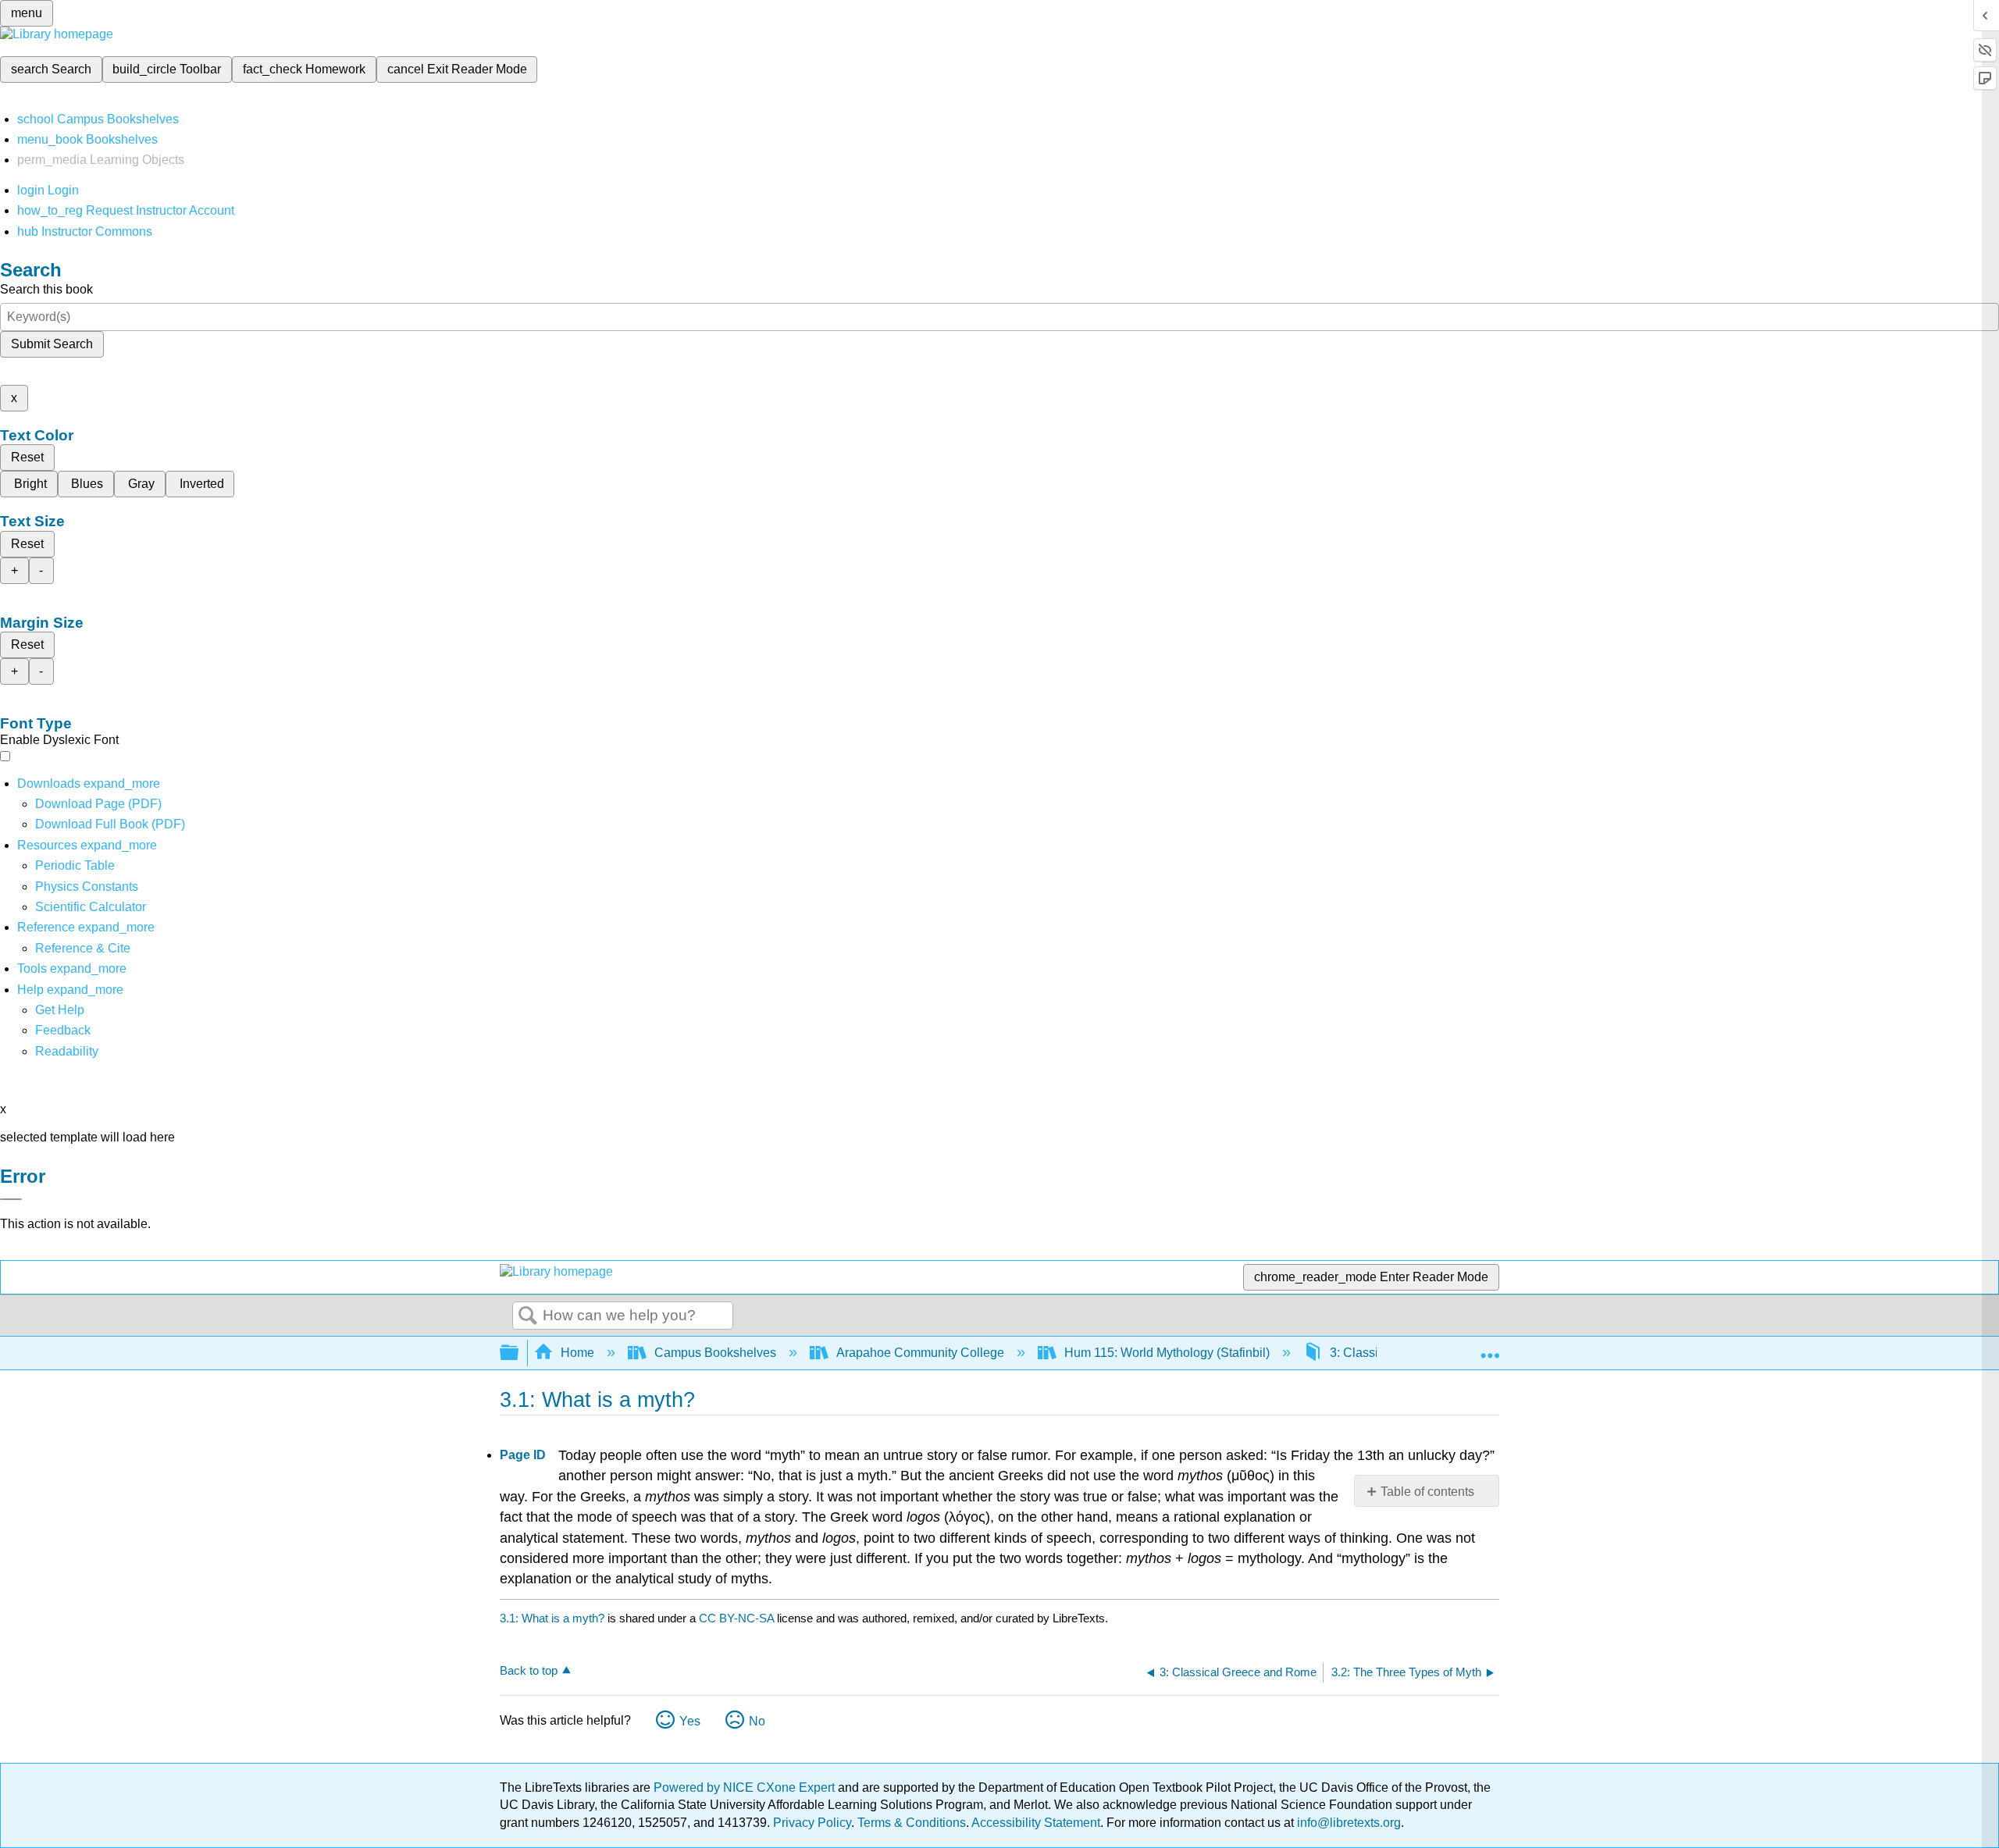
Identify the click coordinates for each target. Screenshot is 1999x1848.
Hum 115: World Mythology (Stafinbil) (1167, 1353)
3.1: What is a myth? (552, 1618)
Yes (690, 1721)
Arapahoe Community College (920, 1353)
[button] (63, 1030)
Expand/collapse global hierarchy (519, 1353)
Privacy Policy (812, 1823)
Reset (27, 457)
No (757, 1721)
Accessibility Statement (1036, 1823)
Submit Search (52, 344)
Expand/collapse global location (1490, 1348)
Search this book (46, 289)
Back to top (529, 1670)
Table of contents (1427, 1492)
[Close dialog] (11, 1199)
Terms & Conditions (912, 1823)
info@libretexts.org (1347, 1823)
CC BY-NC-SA (738, 1618)
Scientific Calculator (91, 907)
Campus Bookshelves (715, 1353)
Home (577, 1353)
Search (528, 1316)
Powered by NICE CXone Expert (746, 1787)
